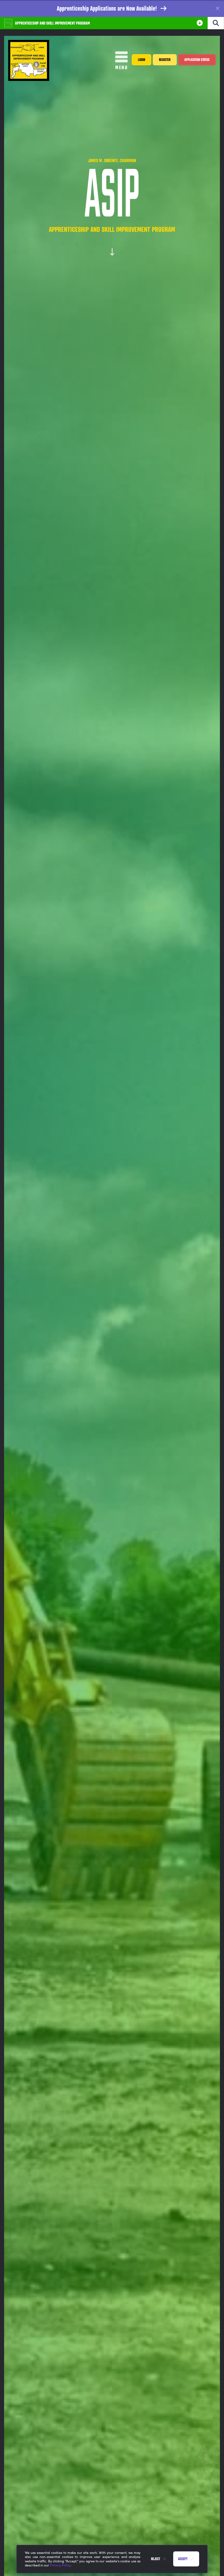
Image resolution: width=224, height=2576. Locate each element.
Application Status (197, 60)
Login (142, 60)
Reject (156, 2559)
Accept (183, 2559)
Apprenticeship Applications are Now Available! (107, 8)
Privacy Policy (60, 2565)
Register (165, 60)
